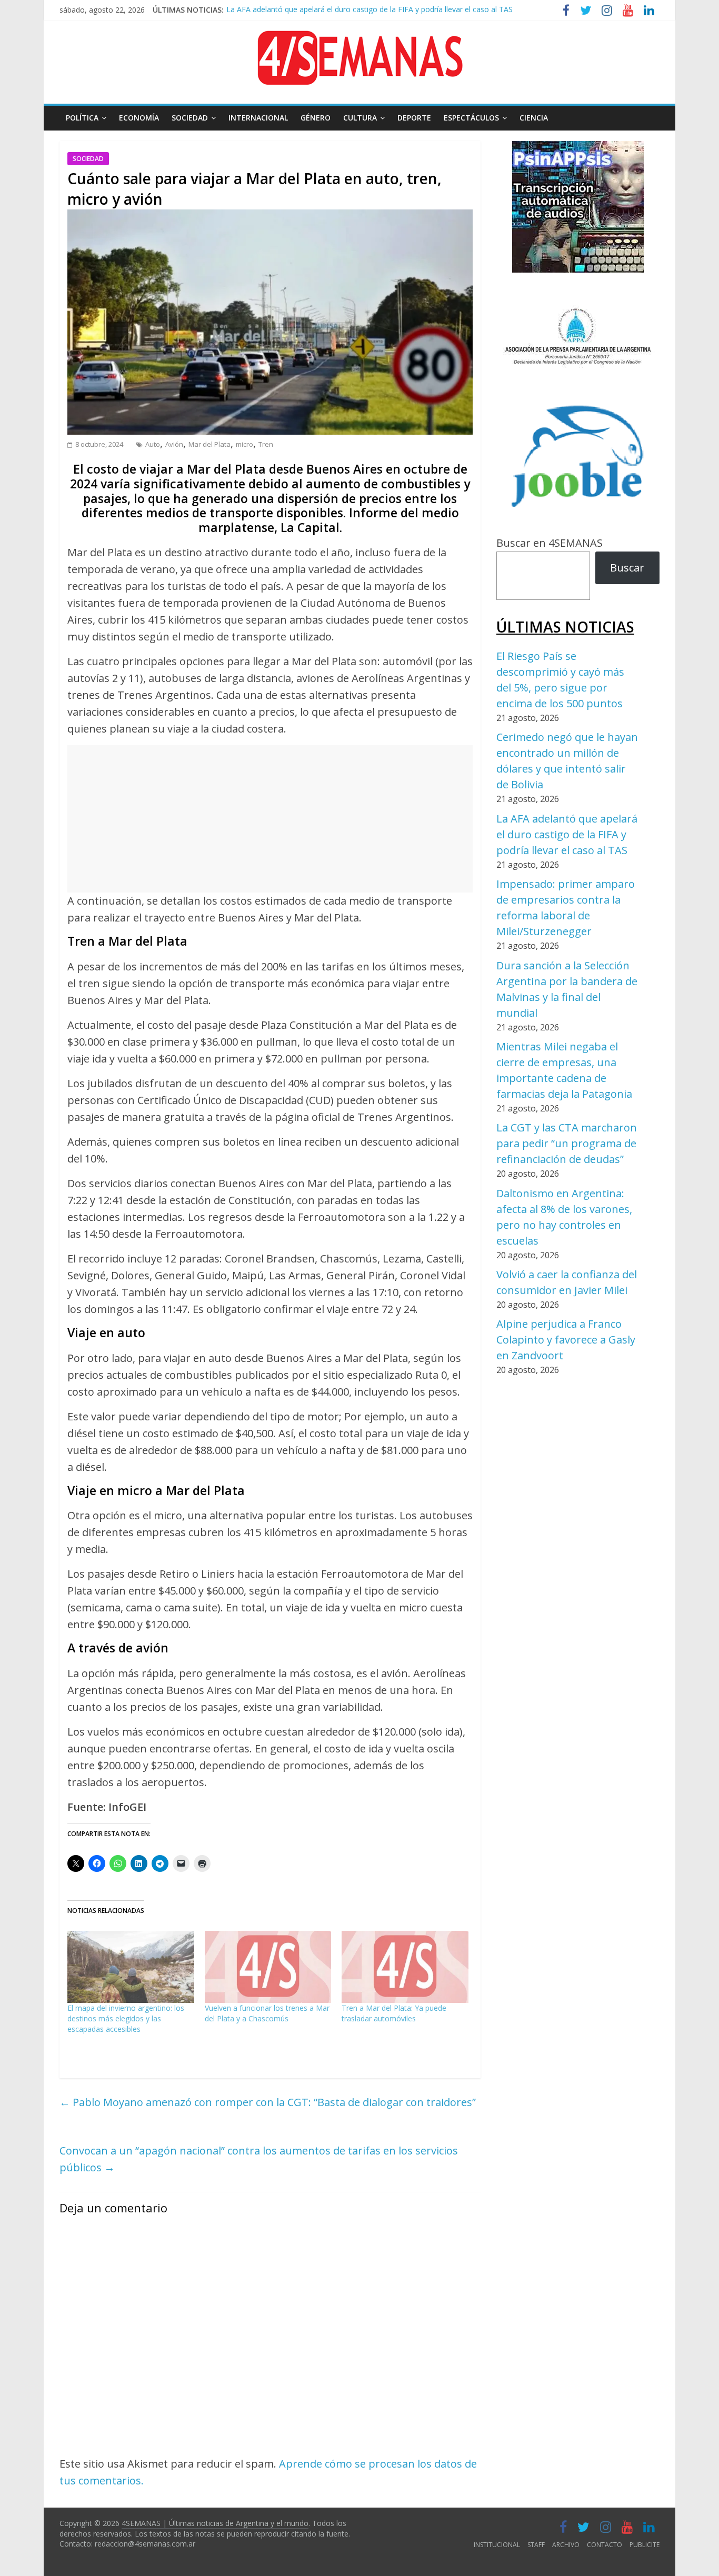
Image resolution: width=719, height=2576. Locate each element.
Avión (174, 444)
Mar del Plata (209, 444)
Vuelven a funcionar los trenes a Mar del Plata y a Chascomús (267, 2013)
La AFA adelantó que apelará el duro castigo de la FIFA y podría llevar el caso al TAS (567, 834)
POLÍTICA (82, 118)
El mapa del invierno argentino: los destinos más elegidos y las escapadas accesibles (126, 2018)
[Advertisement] (270, 819)
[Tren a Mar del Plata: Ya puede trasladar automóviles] (405, 1967)
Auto (153, 444)
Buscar (627, 568)
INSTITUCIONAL (497, 2545)
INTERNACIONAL (258, 118)
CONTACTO (605, 2545)
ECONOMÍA (139, 118)
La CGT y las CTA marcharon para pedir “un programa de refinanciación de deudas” (567, 1143)
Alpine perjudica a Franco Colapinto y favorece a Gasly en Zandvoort (566, 1340)
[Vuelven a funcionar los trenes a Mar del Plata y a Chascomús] (268, 1967)
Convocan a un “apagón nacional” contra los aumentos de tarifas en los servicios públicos (259, 2159)
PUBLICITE (645, 2545)
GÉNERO (316, 118)
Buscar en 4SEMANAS (550, 543)
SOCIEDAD (190, 118)
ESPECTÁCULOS (471, 118)
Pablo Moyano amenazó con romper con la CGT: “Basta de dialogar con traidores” (268, 2102)
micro (244, 444)
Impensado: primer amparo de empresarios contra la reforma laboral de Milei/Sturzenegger (382, 12)
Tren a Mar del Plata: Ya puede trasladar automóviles (394, 2013)
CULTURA (360, 118)
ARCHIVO (566, 2545)
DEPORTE (414, 118)
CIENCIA (534, 118)
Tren (266, 444)
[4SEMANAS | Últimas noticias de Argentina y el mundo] (359, 39)
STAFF (536, 2545)
